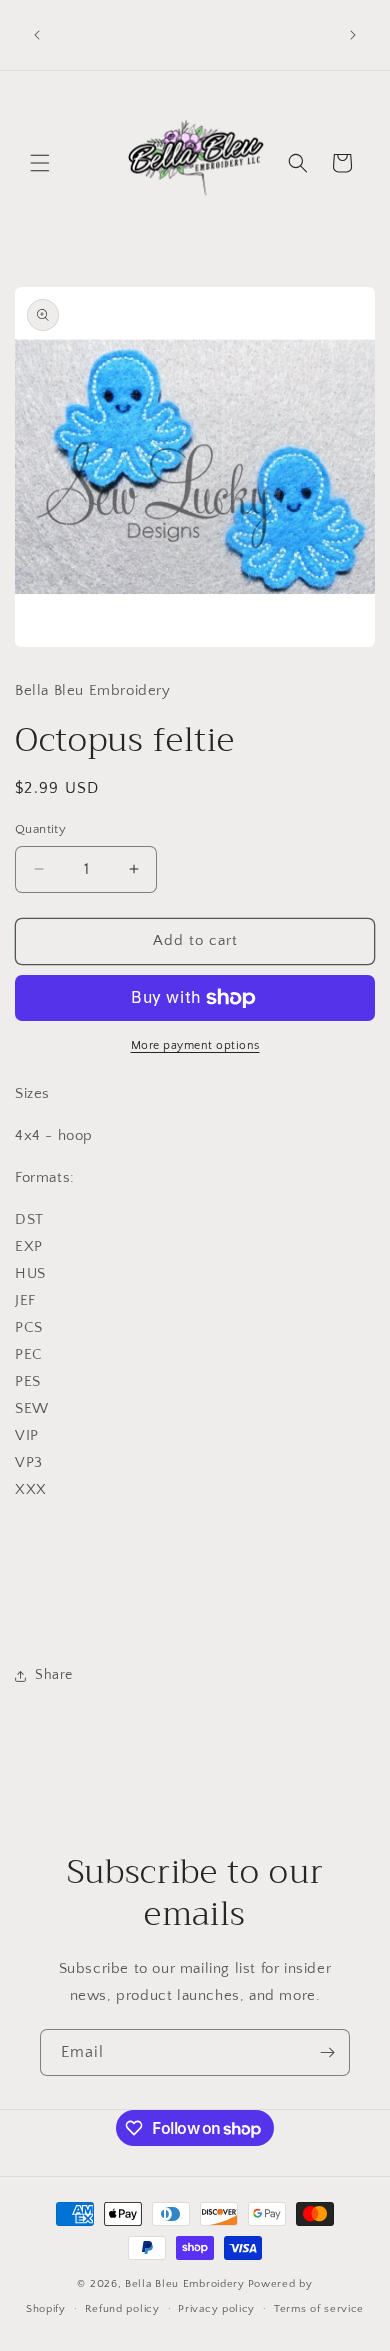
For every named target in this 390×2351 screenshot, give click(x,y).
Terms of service (319, 2309)
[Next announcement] (353, 35)
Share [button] (54, 1675)
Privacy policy (216, 2309)
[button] (40, 163)
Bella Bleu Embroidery (185, 2284)
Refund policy (122, 2309)
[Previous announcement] (37, 35)
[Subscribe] (327, 2052)
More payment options (195, 1045)
